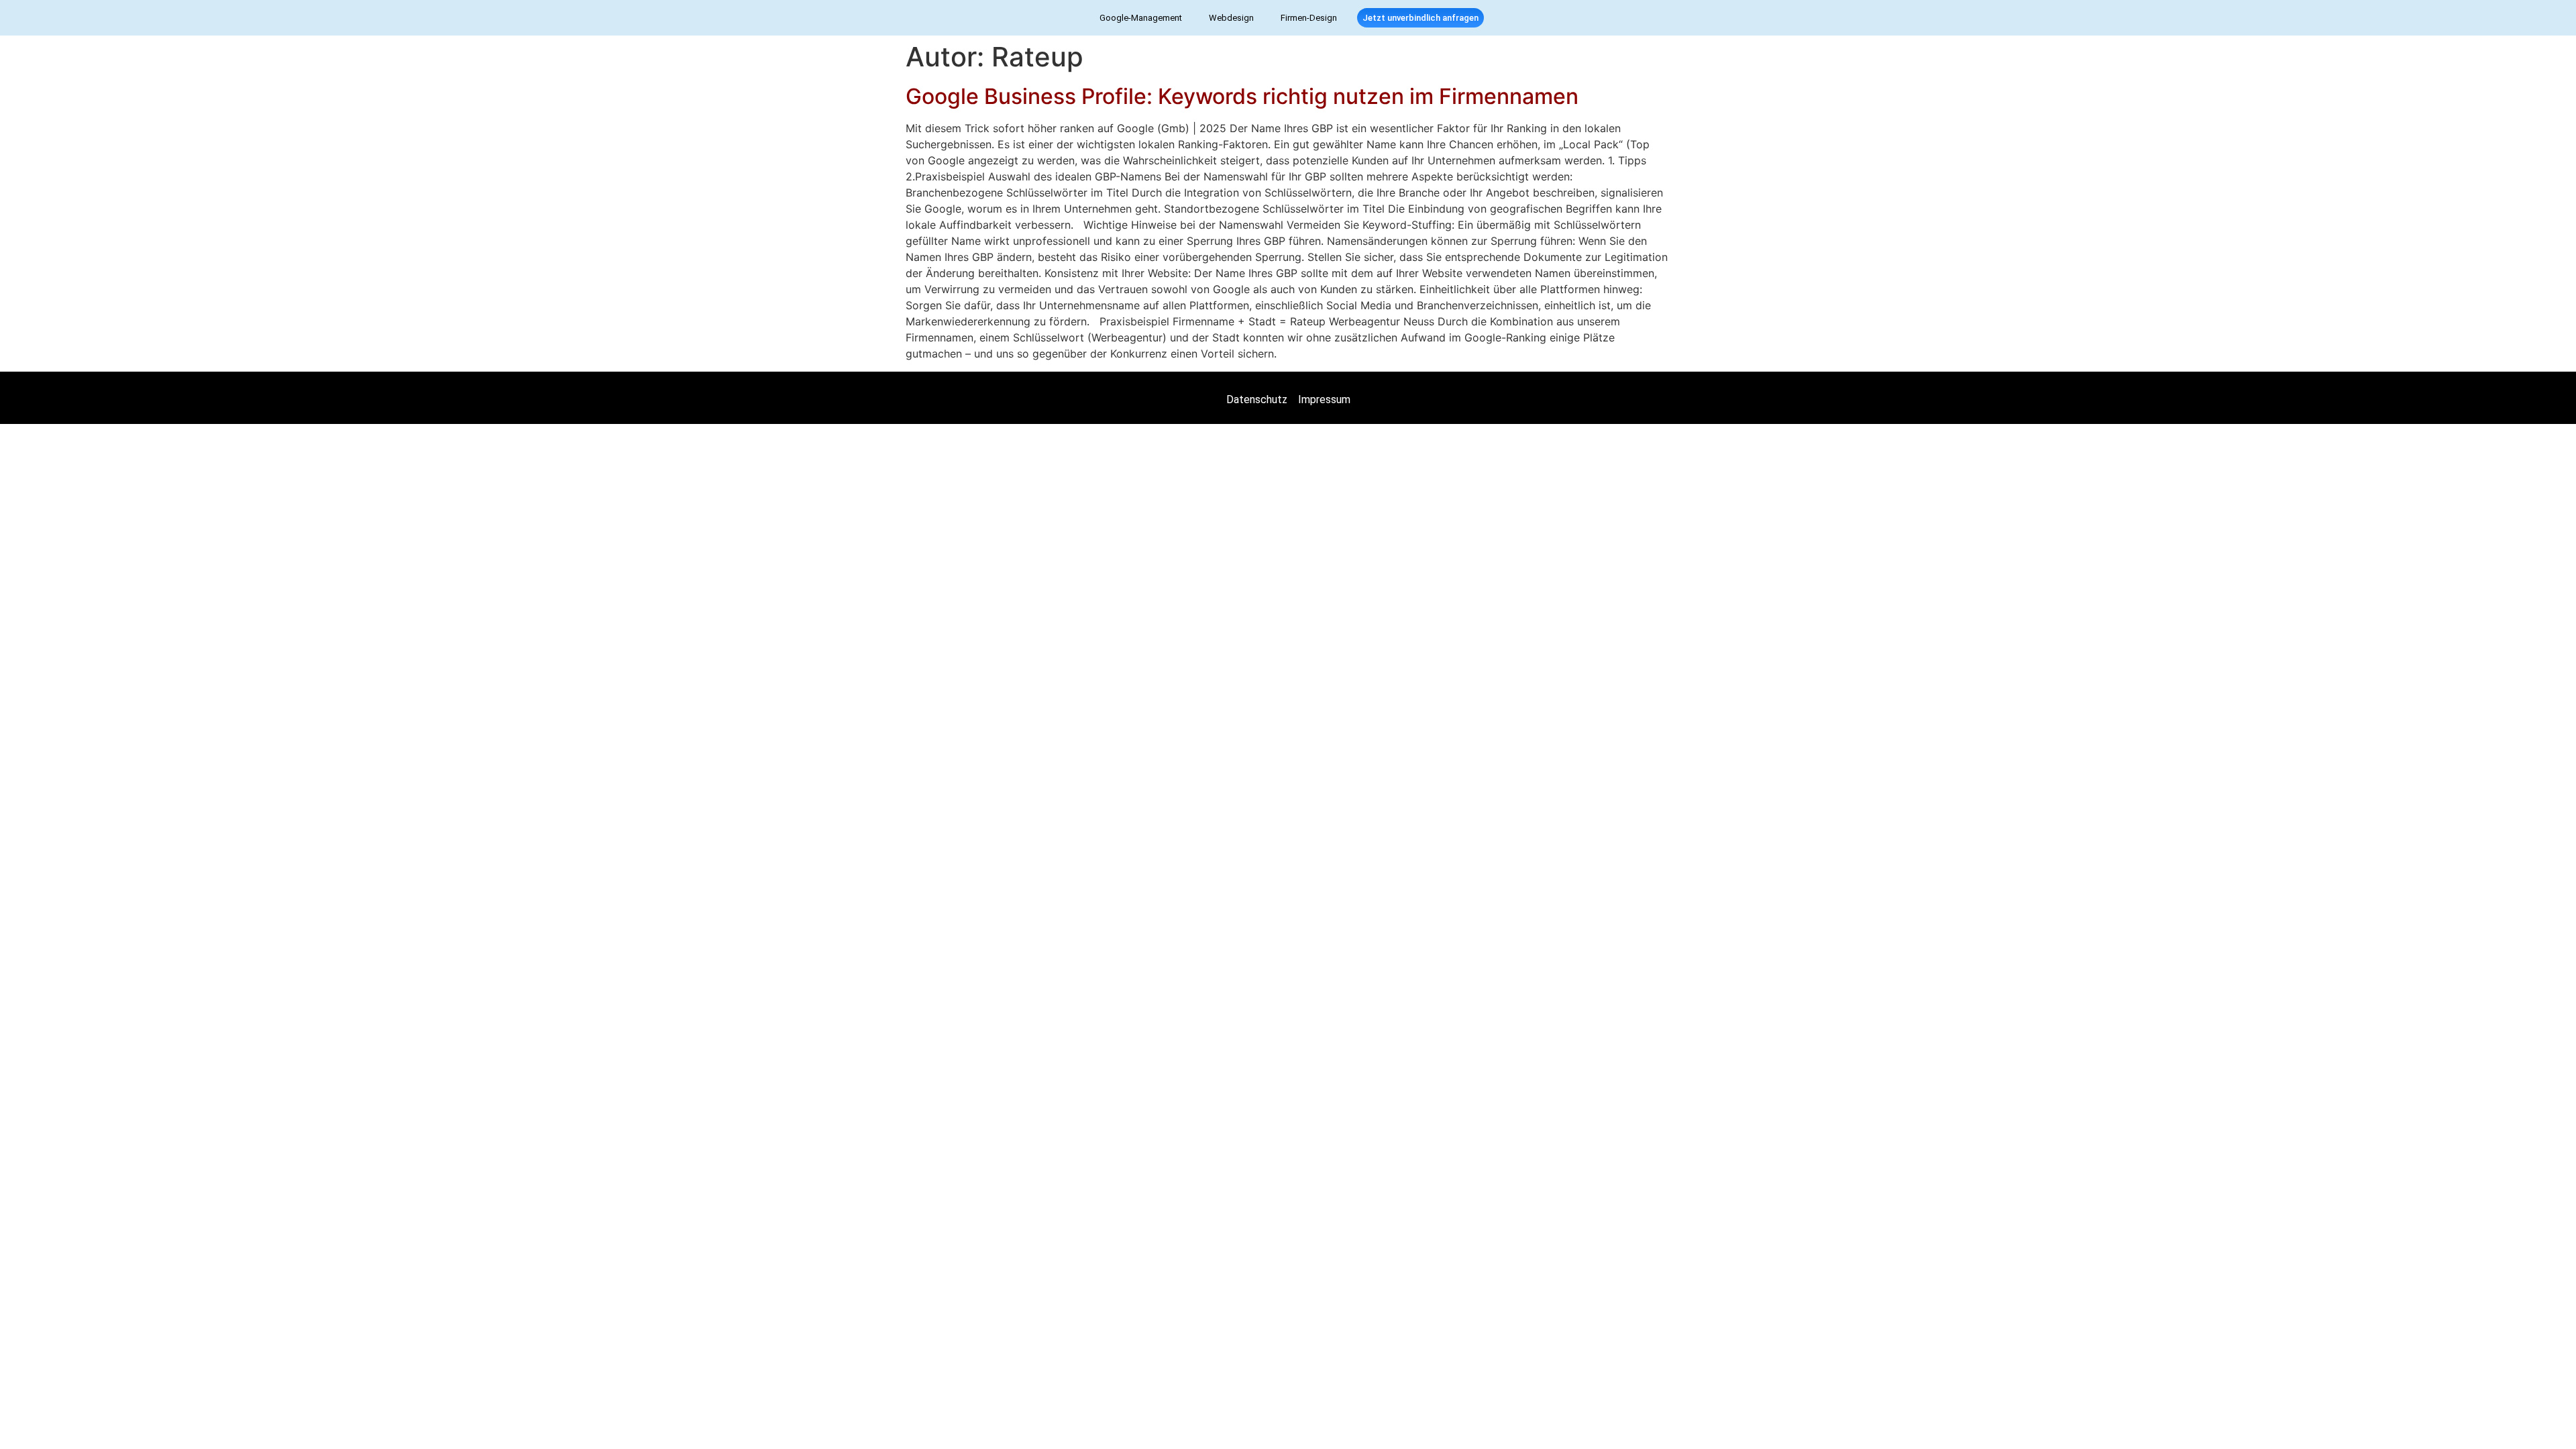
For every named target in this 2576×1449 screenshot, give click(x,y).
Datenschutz (1257, 399)
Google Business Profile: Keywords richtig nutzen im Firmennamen (1242, 96)
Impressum (1324, 399)
